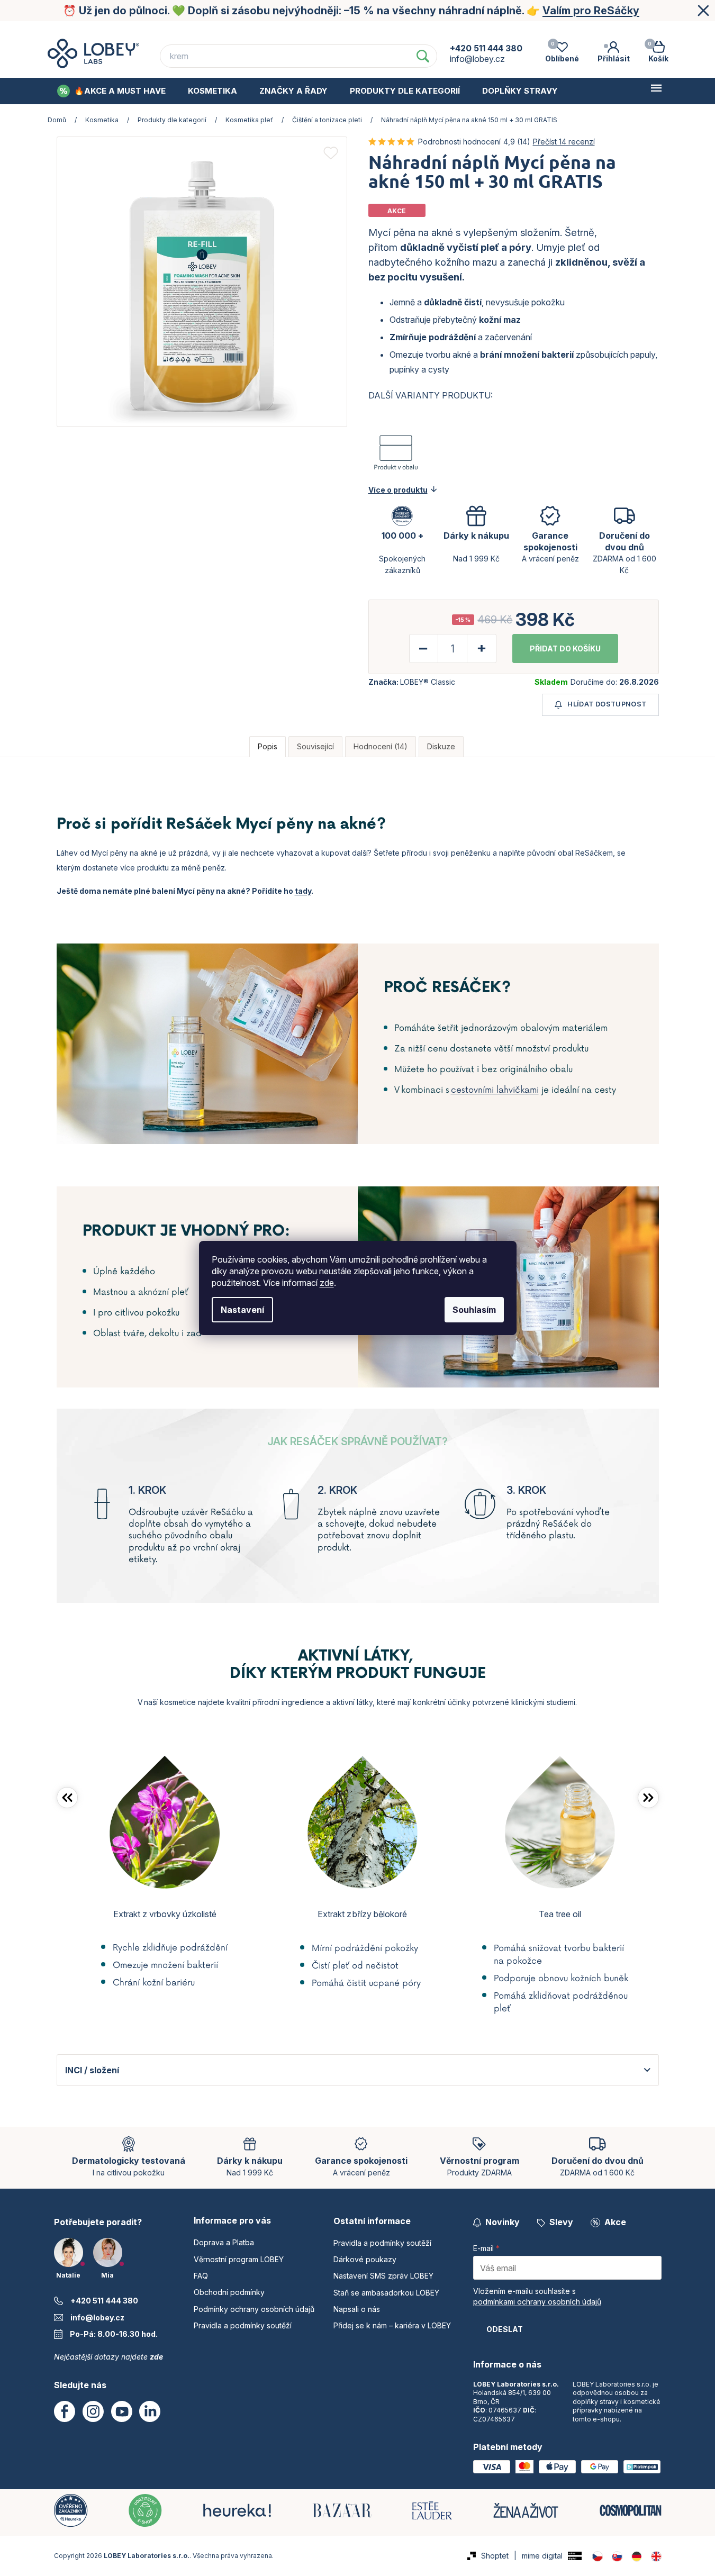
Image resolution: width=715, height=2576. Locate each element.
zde (327, 1283)
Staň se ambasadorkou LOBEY (386, 2293)
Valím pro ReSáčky (591, 11)
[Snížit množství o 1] (424, 648)
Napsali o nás (357, 2309)
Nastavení (242, 1310)
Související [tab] (315, 746)
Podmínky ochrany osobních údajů (595, 31)
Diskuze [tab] (441, 746)
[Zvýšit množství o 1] (481, 648)
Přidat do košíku (565, 648)
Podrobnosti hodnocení (459, 142)
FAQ (392, 31)
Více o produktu (398, 490)
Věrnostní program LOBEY (309, 31)
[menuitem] (111, 91)
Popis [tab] (268, 746)
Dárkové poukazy (365, 2259)
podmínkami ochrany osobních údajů (537, 2302)
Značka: (412, 682)
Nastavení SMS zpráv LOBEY (383, 2276)
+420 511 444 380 (104, 2301)
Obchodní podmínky (464, 31)
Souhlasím (474, 1310)
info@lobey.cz (97, 2318)
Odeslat (505, 2329)
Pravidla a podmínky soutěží (243, 2325)
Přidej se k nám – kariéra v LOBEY (392, 2325)
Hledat (423, 56)
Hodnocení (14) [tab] (381, 746)
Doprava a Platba (200, 31)
